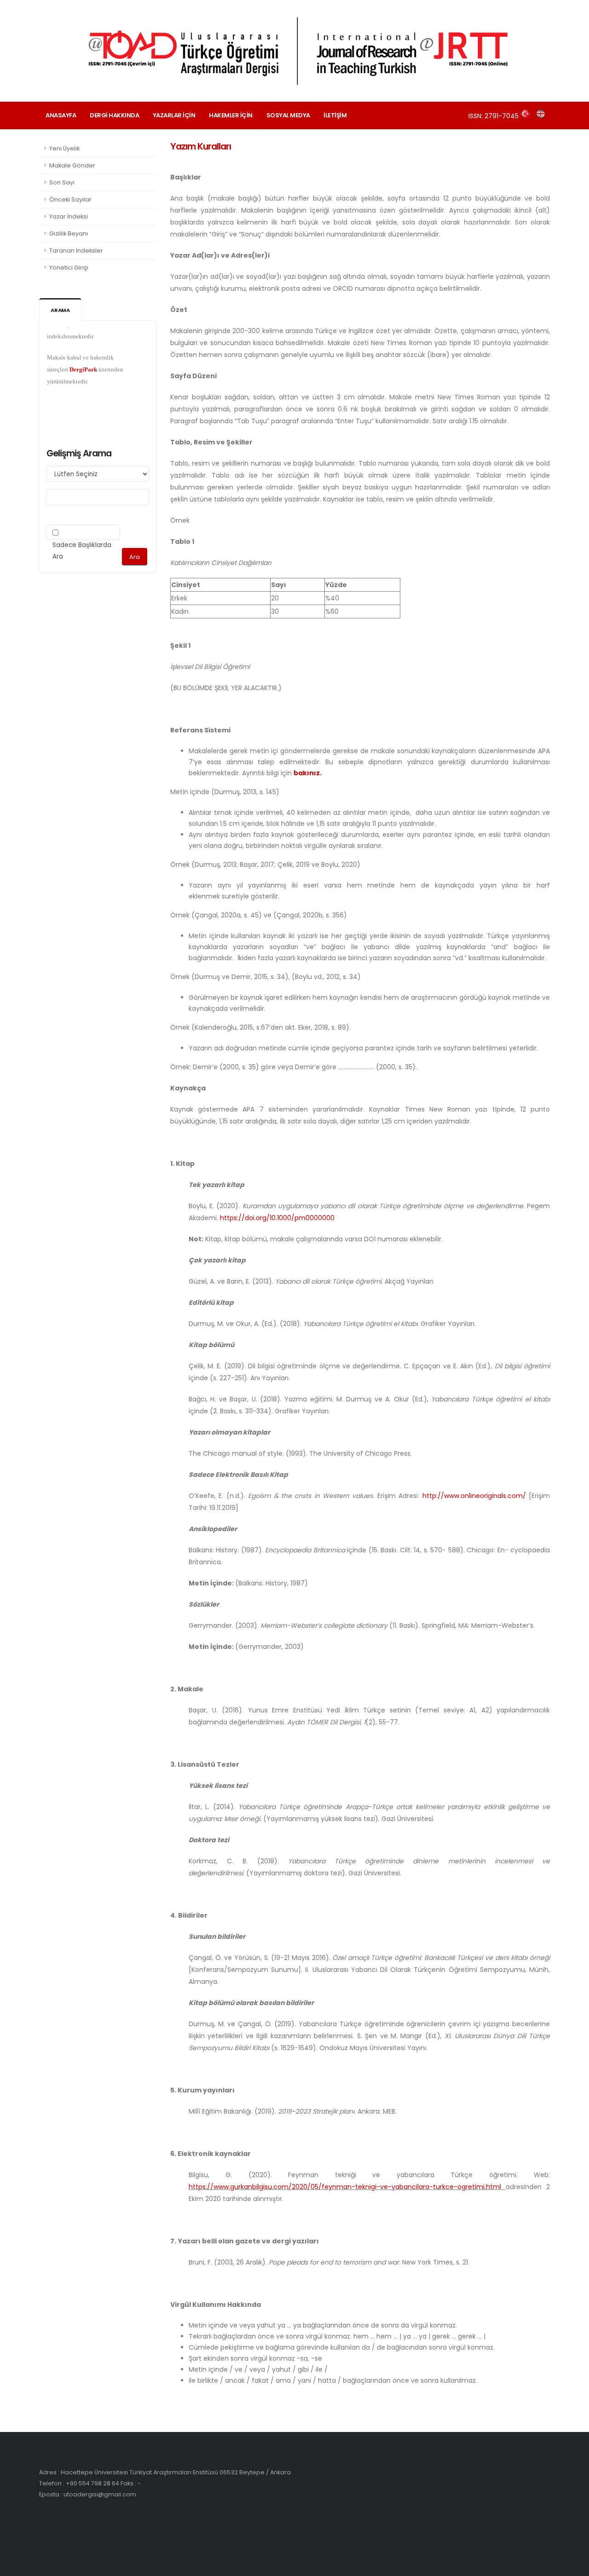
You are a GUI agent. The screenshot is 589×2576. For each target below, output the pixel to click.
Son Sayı (62, 182)
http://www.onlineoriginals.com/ (474, 1496)
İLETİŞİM (335, 115)
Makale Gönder (72, 165)
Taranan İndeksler (76, 251)
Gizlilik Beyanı (69, 233)
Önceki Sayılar (70, 199)
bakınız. (308, 773)
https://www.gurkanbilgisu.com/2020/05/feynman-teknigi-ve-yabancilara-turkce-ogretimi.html (345, 2187)
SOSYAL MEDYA (288, 115)
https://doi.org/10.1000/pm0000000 (277, 1218)
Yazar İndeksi (69, 216)
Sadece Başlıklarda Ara (82, 551)
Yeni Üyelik (64, 148)
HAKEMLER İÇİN (231, 115)
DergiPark (83, 349)
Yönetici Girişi (69, 268)
